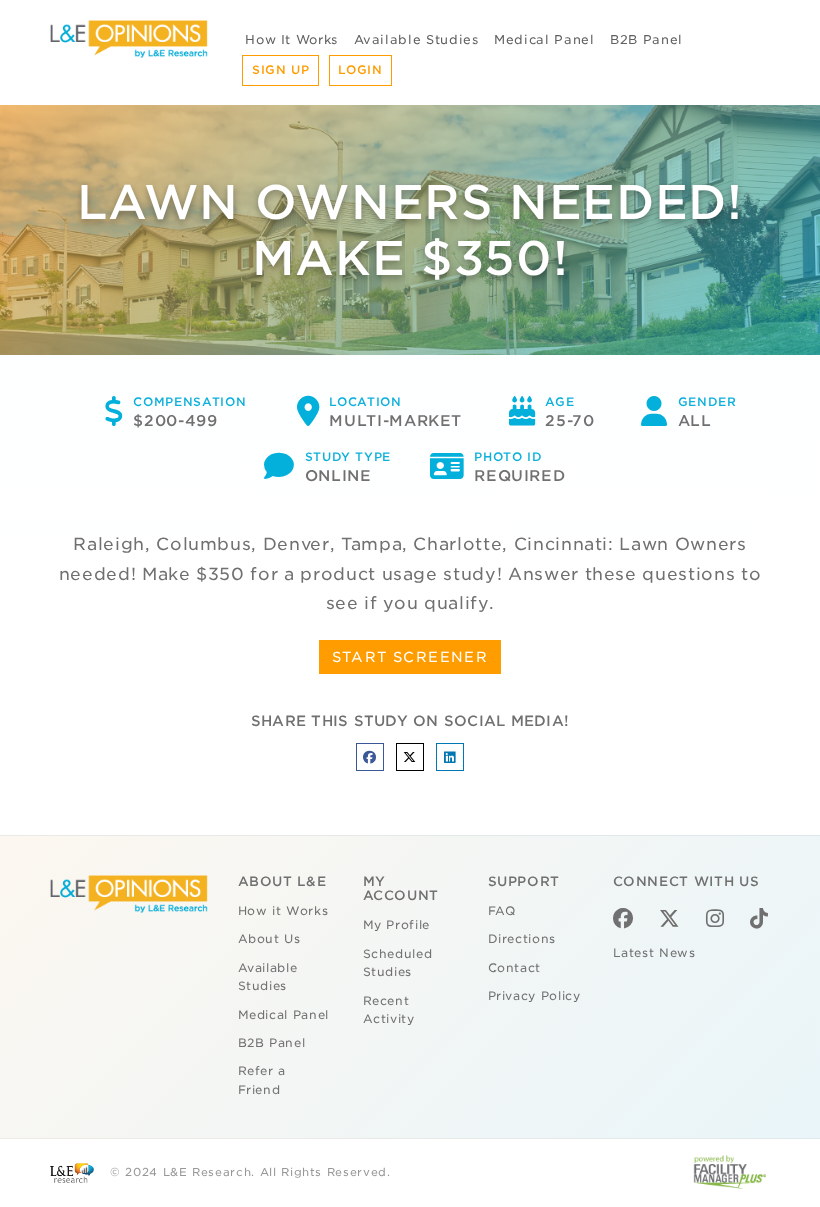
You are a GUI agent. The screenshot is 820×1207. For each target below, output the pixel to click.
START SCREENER (410, 657)
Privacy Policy (534, 996)
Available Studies (416, 39)
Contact (515, 968)
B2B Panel (646, 39)
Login (360, 70)
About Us (269, 939)
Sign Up (281, 70)
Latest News (654, 953)
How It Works (291, 39)
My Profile (397, 925)
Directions (522, 939)
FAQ (502, 911)
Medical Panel (544, 39)
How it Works (283, 911)
